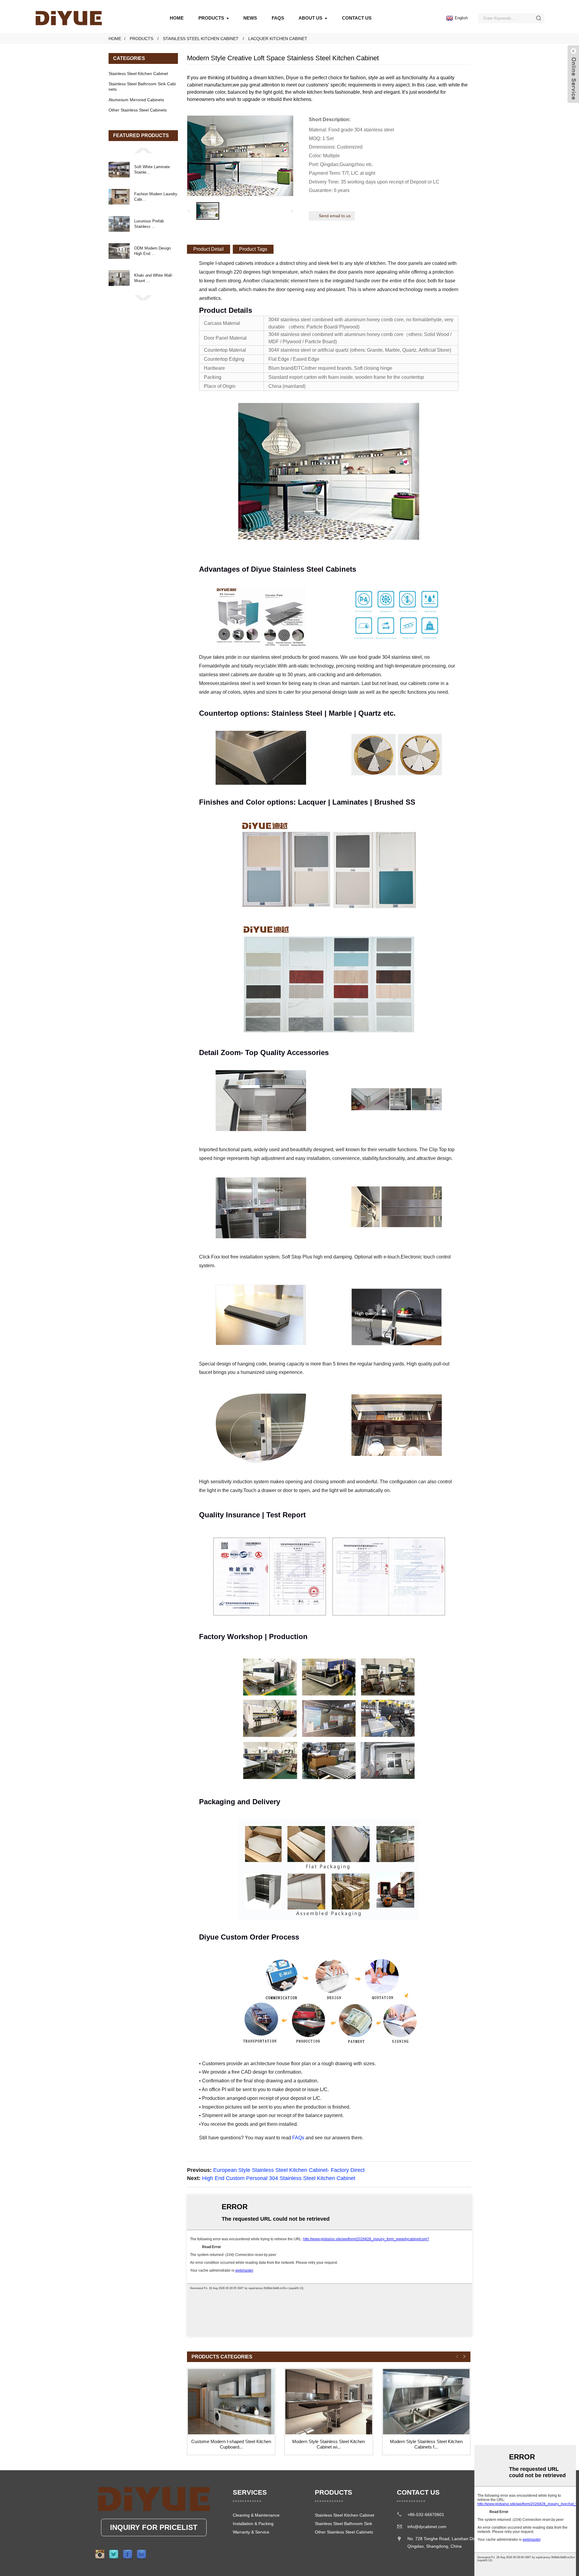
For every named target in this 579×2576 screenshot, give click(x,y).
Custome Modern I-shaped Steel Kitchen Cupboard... (231, 2444)
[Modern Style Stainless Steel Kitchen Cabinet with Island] (329, 2402)
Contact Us (357, 18)
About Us (310, 18)
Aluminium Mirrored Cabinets (136, 100)
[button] (143, 150)
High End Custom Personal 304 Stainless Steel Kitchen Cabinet (279, 2178)
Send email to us (335, 216)
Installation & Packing (253, 2524)
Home (177, 18)
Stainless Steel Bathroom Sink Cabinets (142, 86)
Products (211, 18)
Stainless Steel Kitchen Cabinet (201, 39)
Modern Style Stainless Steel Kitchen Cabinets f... (426, 2444)
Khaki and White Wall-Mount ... (153, 278)
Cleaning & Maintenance (256, 2515)
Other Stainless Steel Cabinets (138, 110)
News (250, 18)
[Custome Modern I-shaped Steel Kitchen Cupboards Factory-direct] (231, 2402)
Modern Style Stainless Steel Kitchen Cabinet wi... (329, 2444)
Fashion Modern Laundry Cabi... (156, 197)
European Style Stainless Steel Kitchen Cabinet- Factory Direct (289, 2170)
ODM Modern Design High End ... (152, 251)
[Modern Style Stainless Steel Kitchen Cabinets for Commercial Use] (426, 2402)
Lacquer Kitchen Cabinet (278, 39)
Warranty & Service (251, 2532)
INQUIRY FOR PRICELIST (154, 2527)
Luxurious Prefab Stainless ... (149, 224)
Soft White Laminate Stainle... (152, 170)
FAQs (278, 18)
